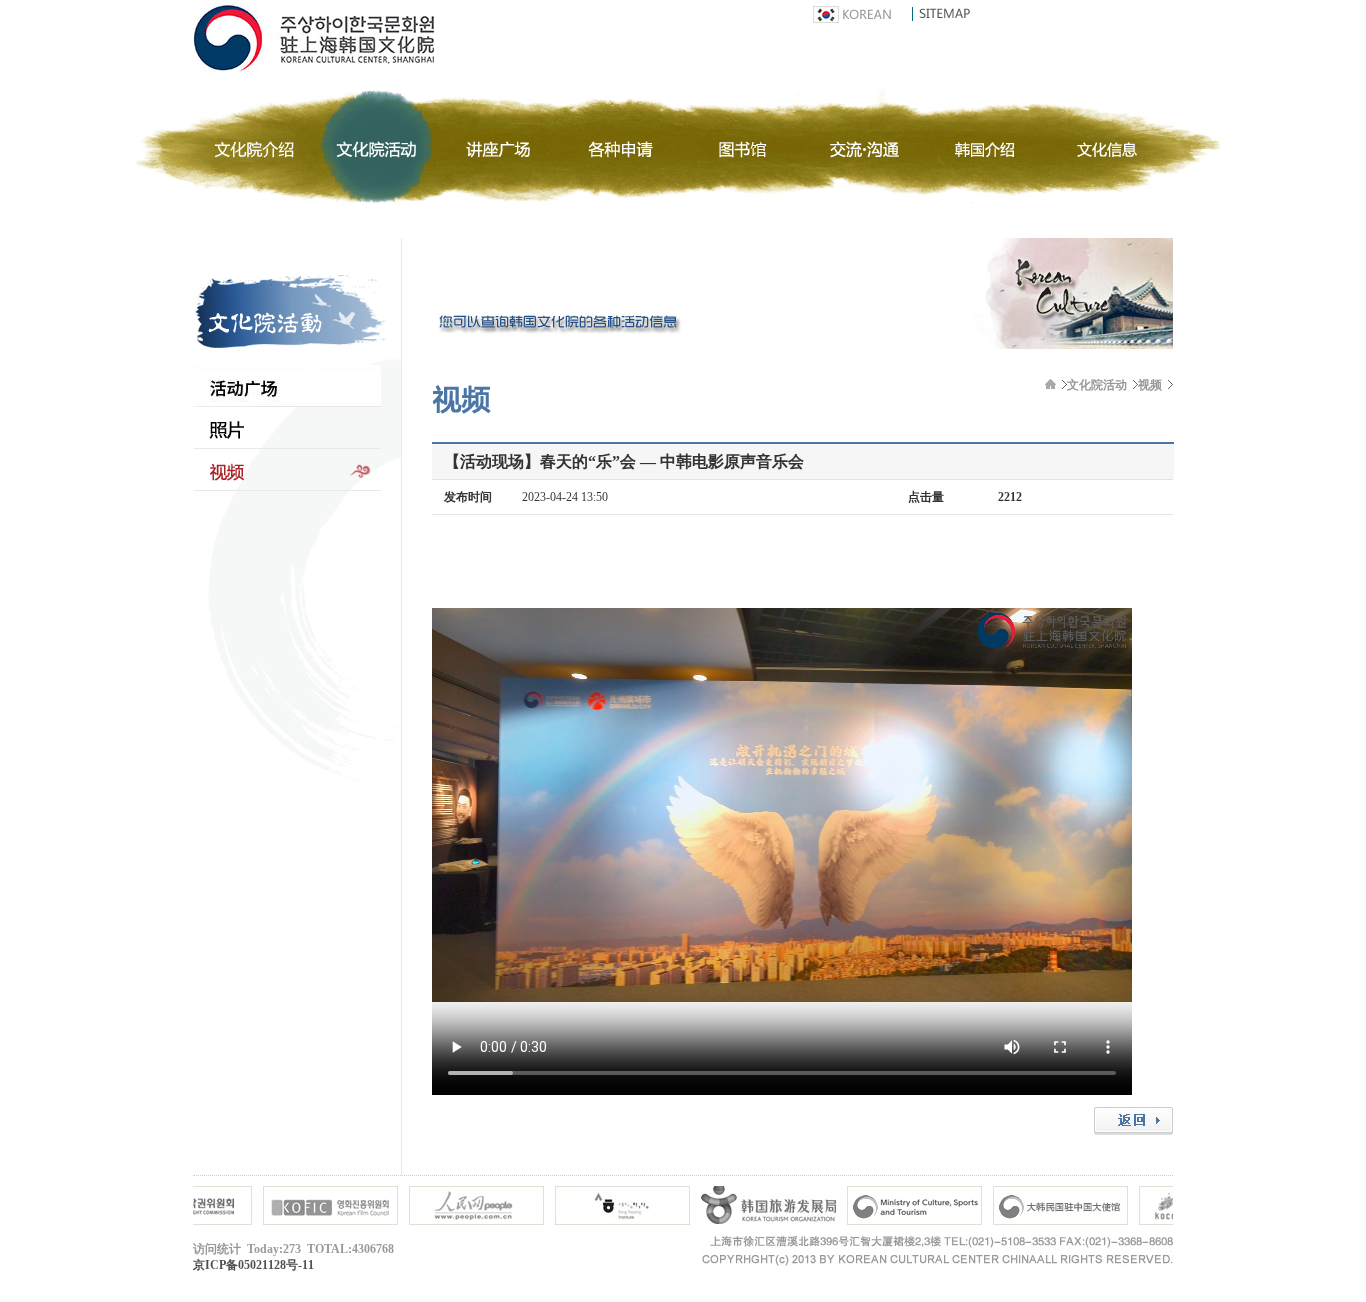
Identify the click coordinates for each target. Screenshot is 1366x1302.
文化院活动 (1097, 385)
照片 (287, 428)
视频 (287, 470)
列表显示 (287, 386)
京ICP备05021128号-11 (253, 1265)
